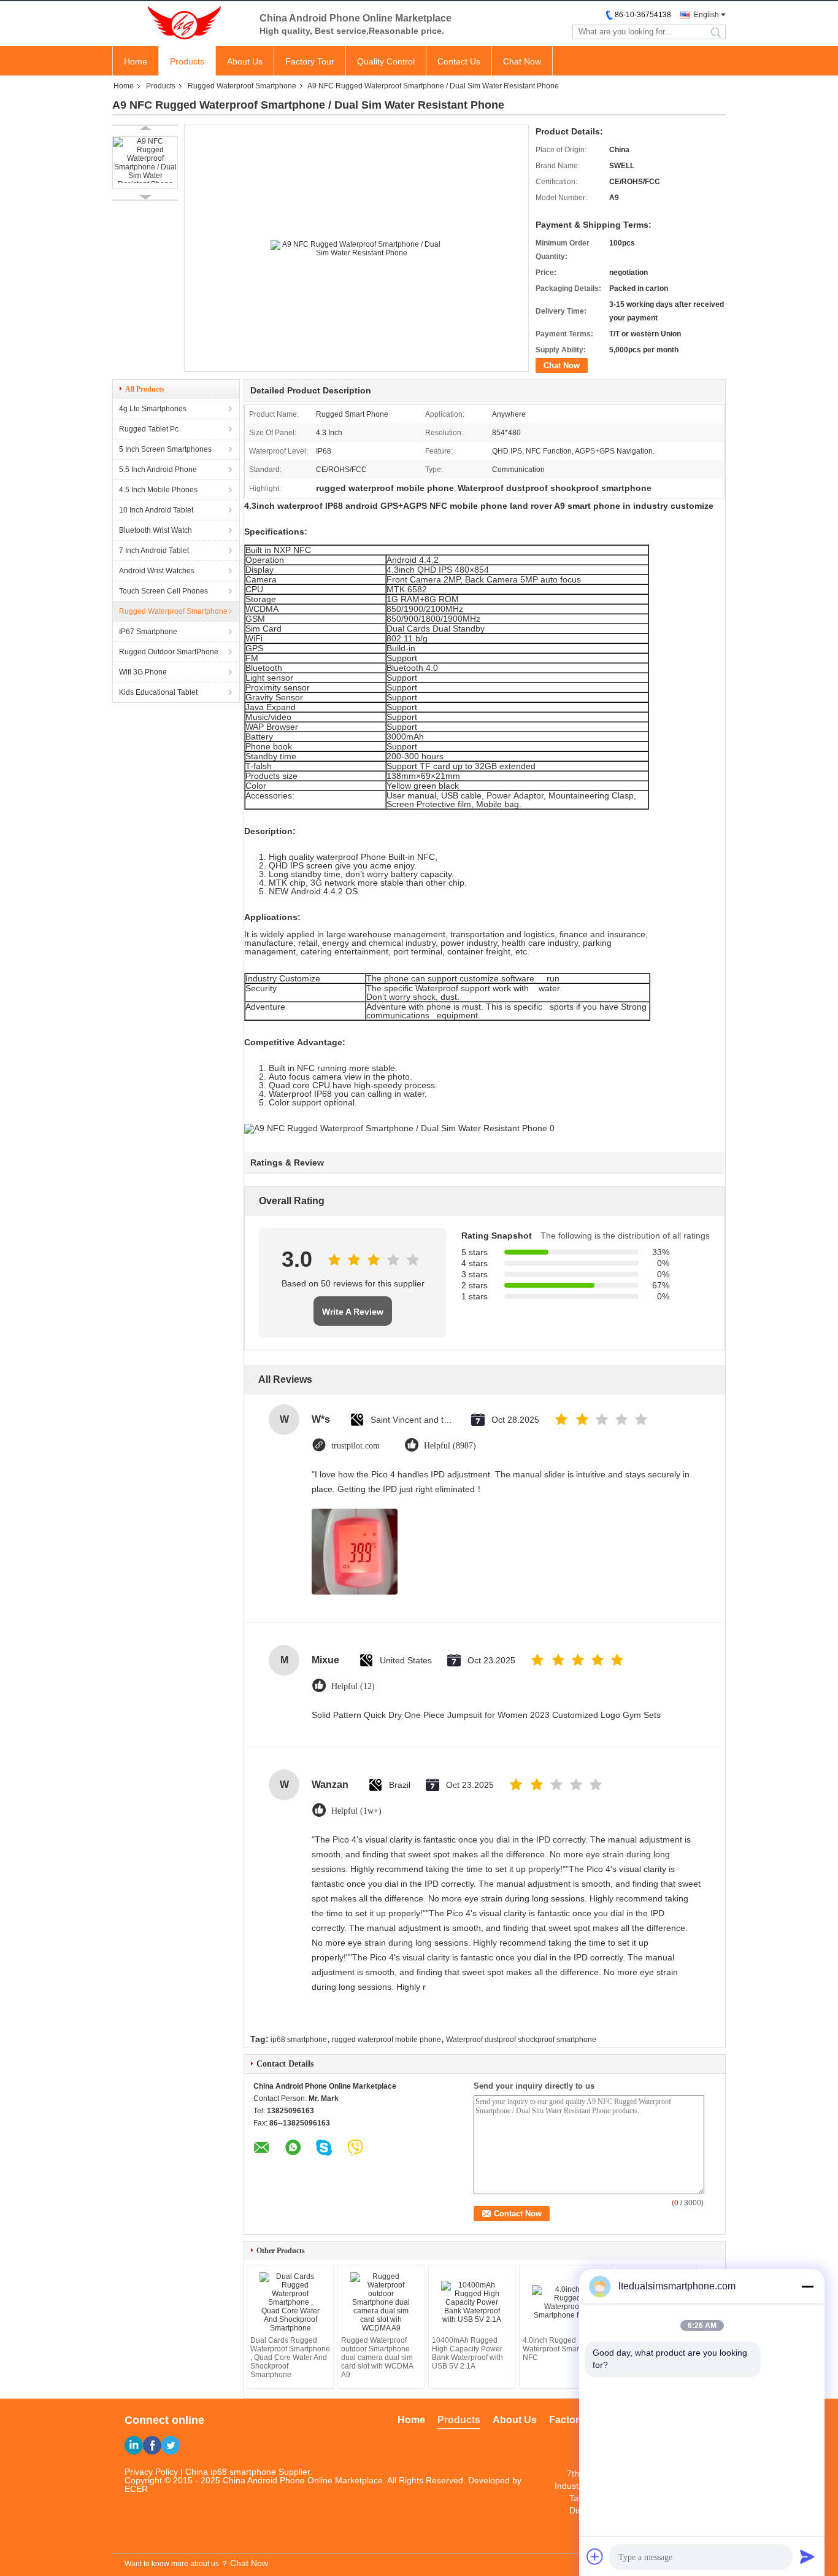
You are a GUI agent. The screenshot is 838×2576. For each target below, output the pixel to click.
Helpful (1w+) (356, 1811)
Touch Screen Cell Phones (163, 591)
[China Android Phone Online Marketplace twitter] (171, 2445)
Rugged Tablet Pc (149, 429)
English (706, 15)
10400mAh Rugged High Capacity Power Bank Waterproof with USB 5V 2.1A (467, 2353)
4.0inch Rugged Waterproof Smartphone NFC (563, 2349)
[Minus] (807, 2286)
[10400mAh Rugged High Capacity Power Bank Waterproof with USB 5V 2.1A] (472, 2302)
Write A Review (353, 1312)
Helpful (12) (353, 1686)
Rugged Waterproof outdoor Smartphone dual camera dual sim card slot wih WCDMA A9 (377, 2357)
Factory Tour (310, 61)
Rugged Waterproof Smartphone (242, 86)
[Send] (807, 2556)
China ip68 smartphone (231, 2472)
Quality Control (386, 61)
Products (187, 61)
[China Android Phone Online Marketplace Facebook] (152, 2445)
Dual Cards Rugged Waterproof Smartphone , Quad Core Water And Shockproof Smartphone (290, 2357)
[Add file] (595, 2556)
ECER (136, 2489)
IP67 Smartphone (148, 632)
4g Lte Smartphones (153, 409)
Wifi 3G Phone (143, 672)
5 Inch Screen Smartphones (165, 449)
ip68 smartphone (299, 2040)
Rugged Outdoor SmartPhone (169, 652)
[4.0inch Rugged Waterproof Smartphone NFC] (563, 2302)
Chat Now (522, 61)
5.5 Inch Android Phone (158, 470)
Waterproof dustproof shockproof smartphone (521, 2040)
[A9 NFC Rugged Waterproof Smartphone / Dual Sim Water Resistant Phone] (145, 163)
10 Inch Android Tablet (156, 510)
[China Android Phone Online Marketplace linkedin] (134, 2445)
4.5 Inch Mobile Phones (158, 490)
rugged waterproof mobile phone (386, 2040)
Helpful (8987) (450, 1446)
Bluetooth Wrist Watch (156, 530)
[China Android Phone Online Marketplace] (180, 23)
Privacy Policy (151, 2472)
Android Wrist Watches (157, 571)
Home (136, 61)
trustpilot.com (356, 1446)
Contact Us (459, 61)
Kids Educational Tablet (158, 692)
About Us (245, 61)
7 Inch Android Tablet (154, 551)
